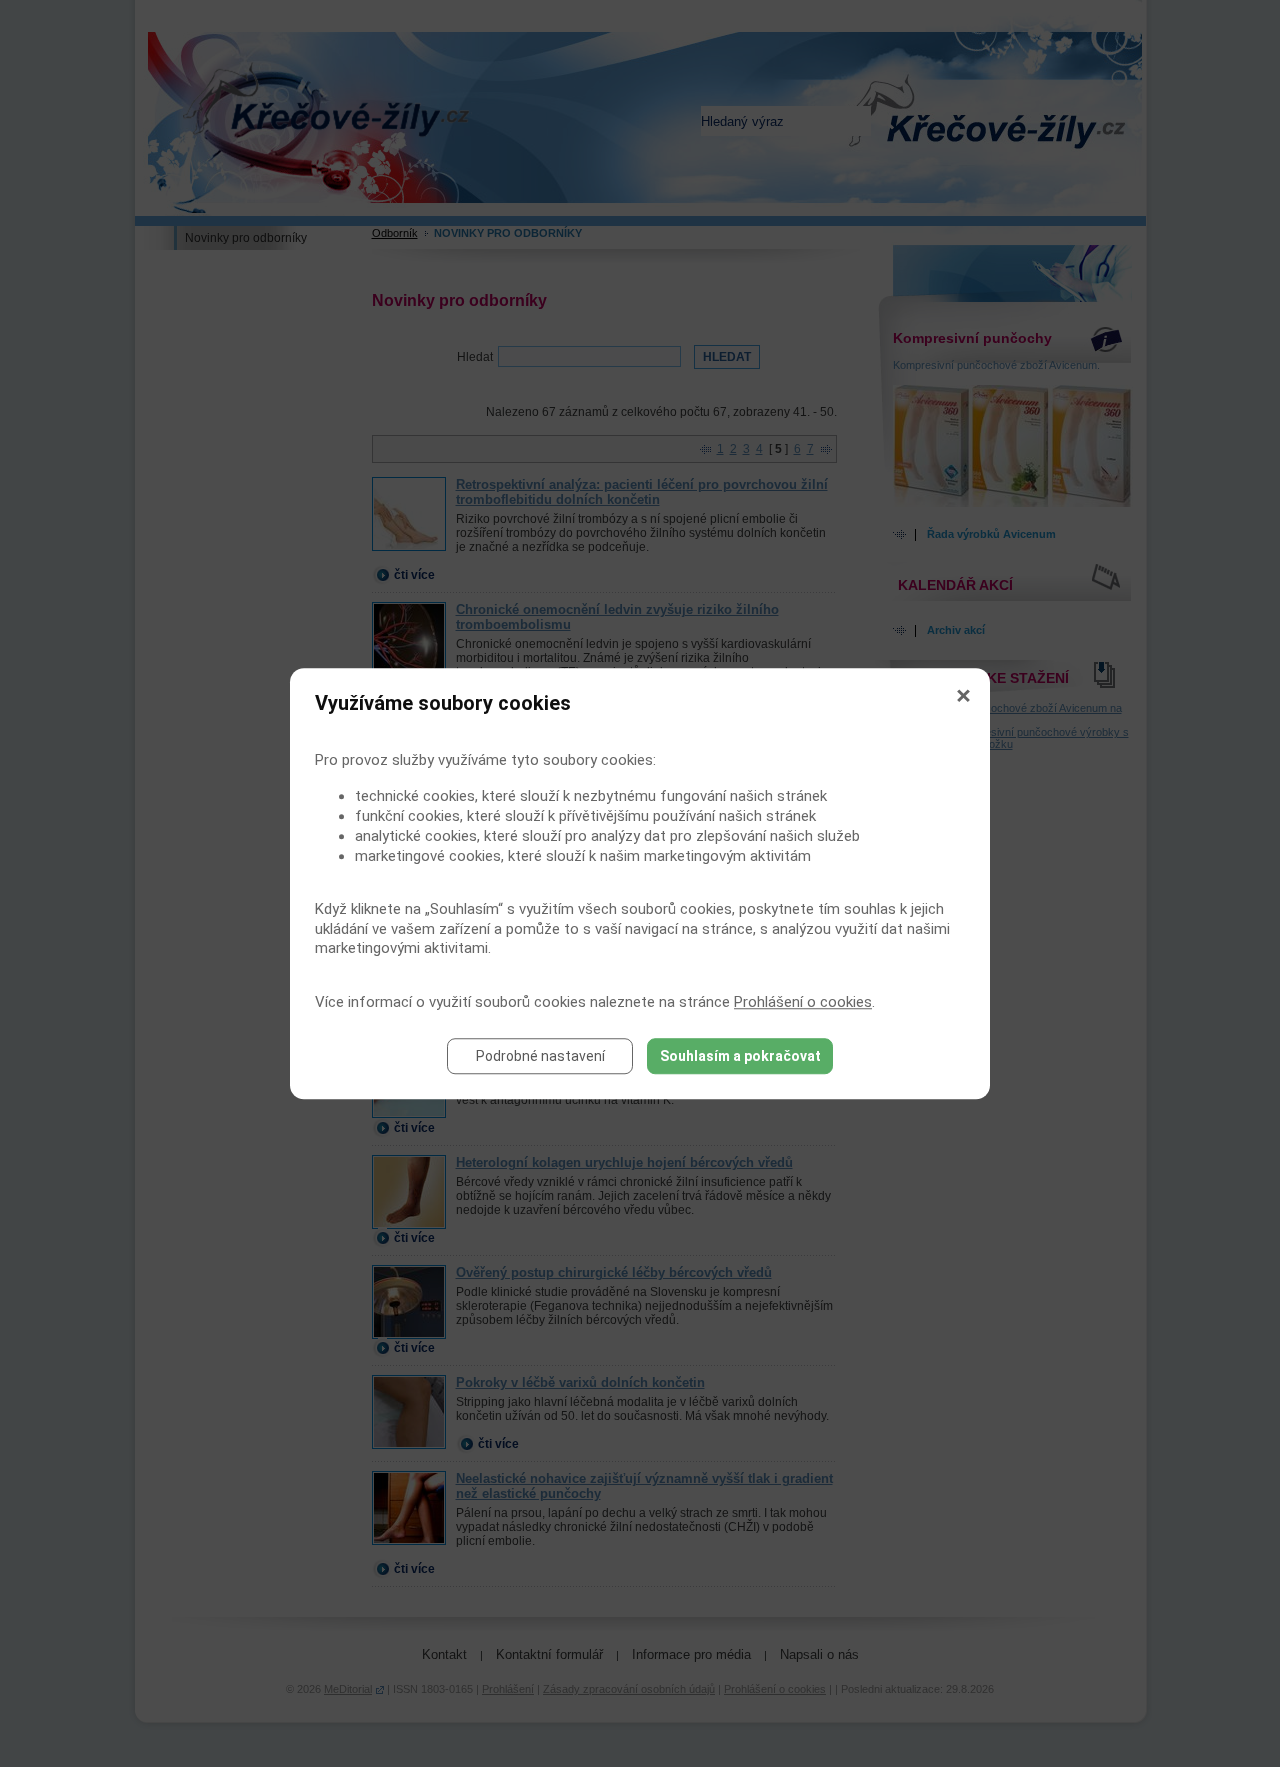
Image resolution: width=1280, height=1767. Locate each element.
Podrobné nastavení (540, 1056)
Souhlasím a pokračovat (740, 1056)
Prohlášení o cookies (803, 1002)
